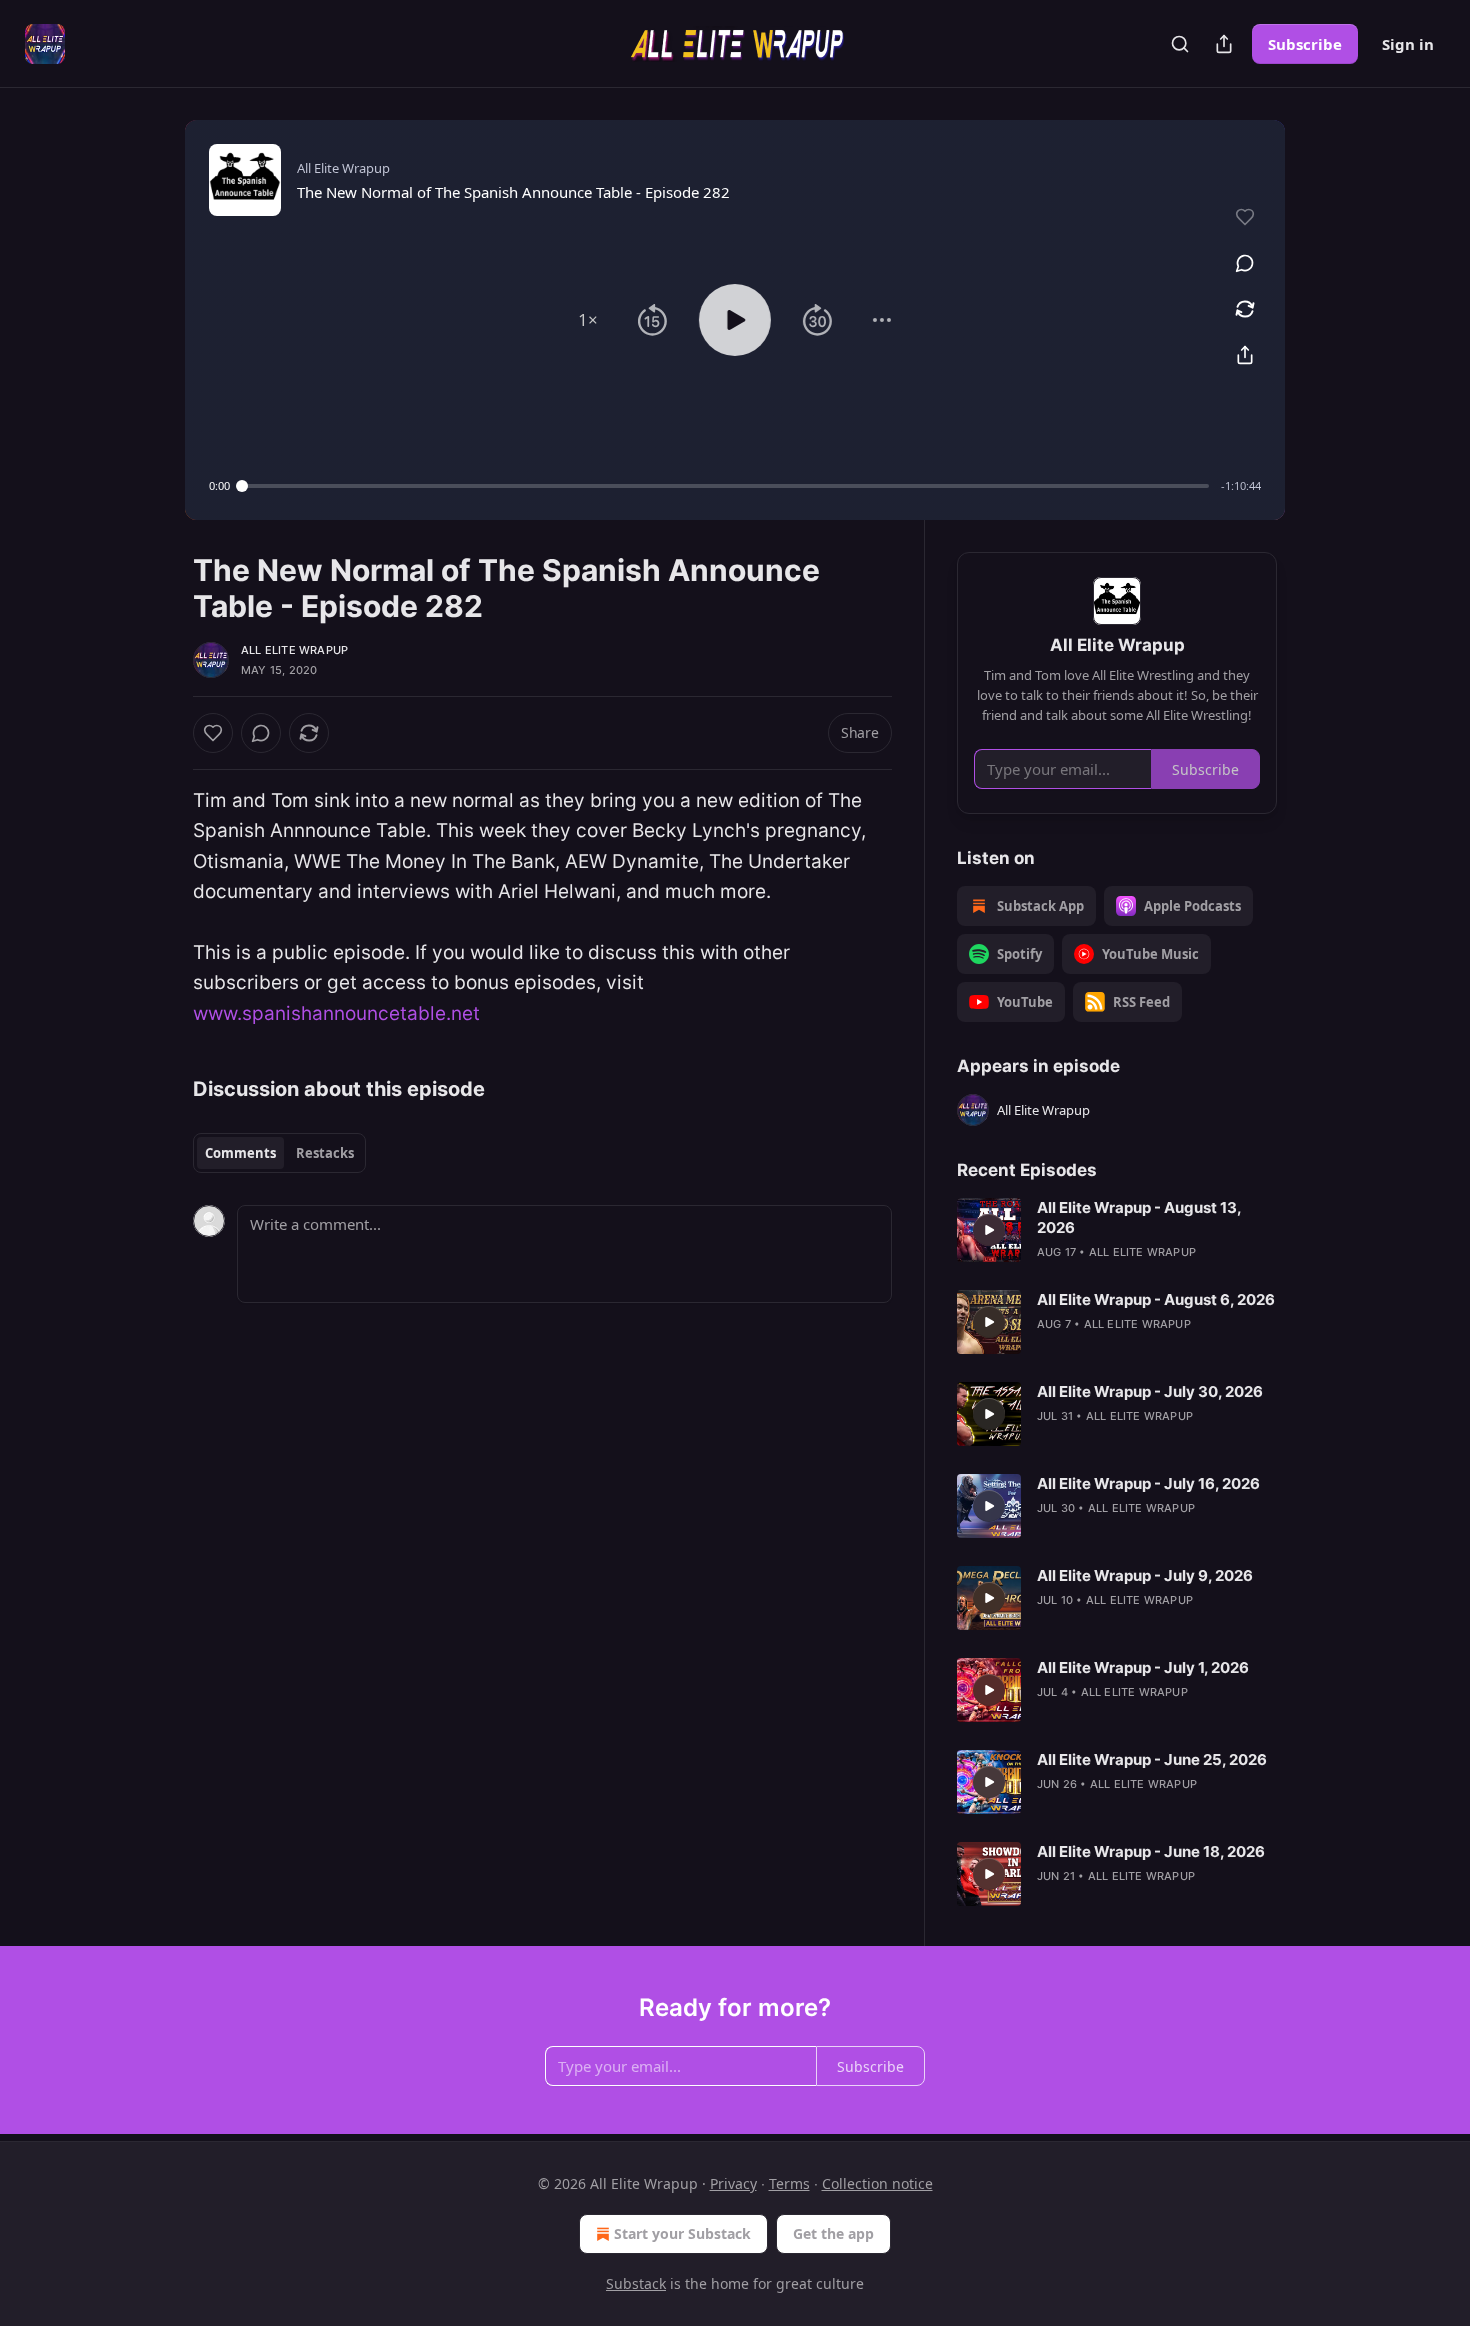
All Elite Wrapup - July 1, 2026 (1143, 1667)
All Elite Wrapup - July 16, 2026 (1148, 1483)
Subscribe (1305, 44)
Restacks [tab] (325, 1153)
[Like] (213, 733)
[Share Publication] (1224, 44)
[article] (1117, 1230)
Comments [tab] (240, 1153)
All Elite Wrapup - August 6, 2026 (1156, 1299)
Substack (636, 2283)
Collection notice (877, 2183)
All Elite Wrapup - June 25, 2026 (1152, 1759)
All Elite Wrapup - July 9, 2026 (1145, 1575)
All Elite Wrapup (294, 650)
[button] (588, 320)
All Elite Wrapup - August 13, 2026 (1139, 1217)
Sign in (1408, 44)
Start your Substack (682, 2233)
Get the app (833, 2233)
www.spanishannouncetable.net (336, 1013)
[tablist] (279, 1153)
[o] (989, 1230)
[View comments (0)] (1245, 263)
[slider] (725, 486)
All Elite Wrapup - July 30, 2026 (1150, 1391)
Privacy (733, 2183)
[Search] (1180, 44)
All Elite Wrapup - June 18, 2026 (1151, 1851)
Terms (789, 2183)
